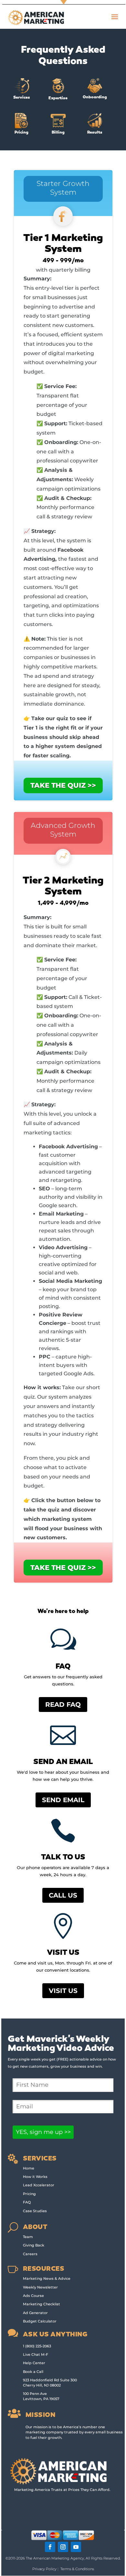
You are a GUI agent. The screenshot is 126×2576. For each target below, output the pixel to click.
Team (28, 2237)
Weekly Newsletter (40, 2287)
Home (29, 2168)
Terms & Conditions (77, 2569)
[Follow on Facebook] (50, 2547)
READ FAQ (63, 1705)
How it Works (35, 2177)
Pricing (29, 2194)
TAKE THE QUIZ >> (63, 785)
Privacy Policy (44, 2569)
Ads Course (33, 2296)
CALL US (63, 1895)
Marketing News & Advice (47, 2278)
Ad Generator (35, 2313)
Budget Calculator (40, 2321)
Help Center (34, 2363)
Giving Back (34, 2245)
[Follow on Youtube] (76, 2547)
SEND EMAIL (63, 1800)
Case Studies (35, 2211)
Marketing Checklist (42, 2304)
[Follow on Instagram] (63, 2547)
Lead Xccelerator (39, 2185)
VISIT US (63, 1991)
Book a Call (33, 2372)
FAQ (27, 2202)
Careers (30, 2254)
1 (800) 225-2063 (37, 2346)
